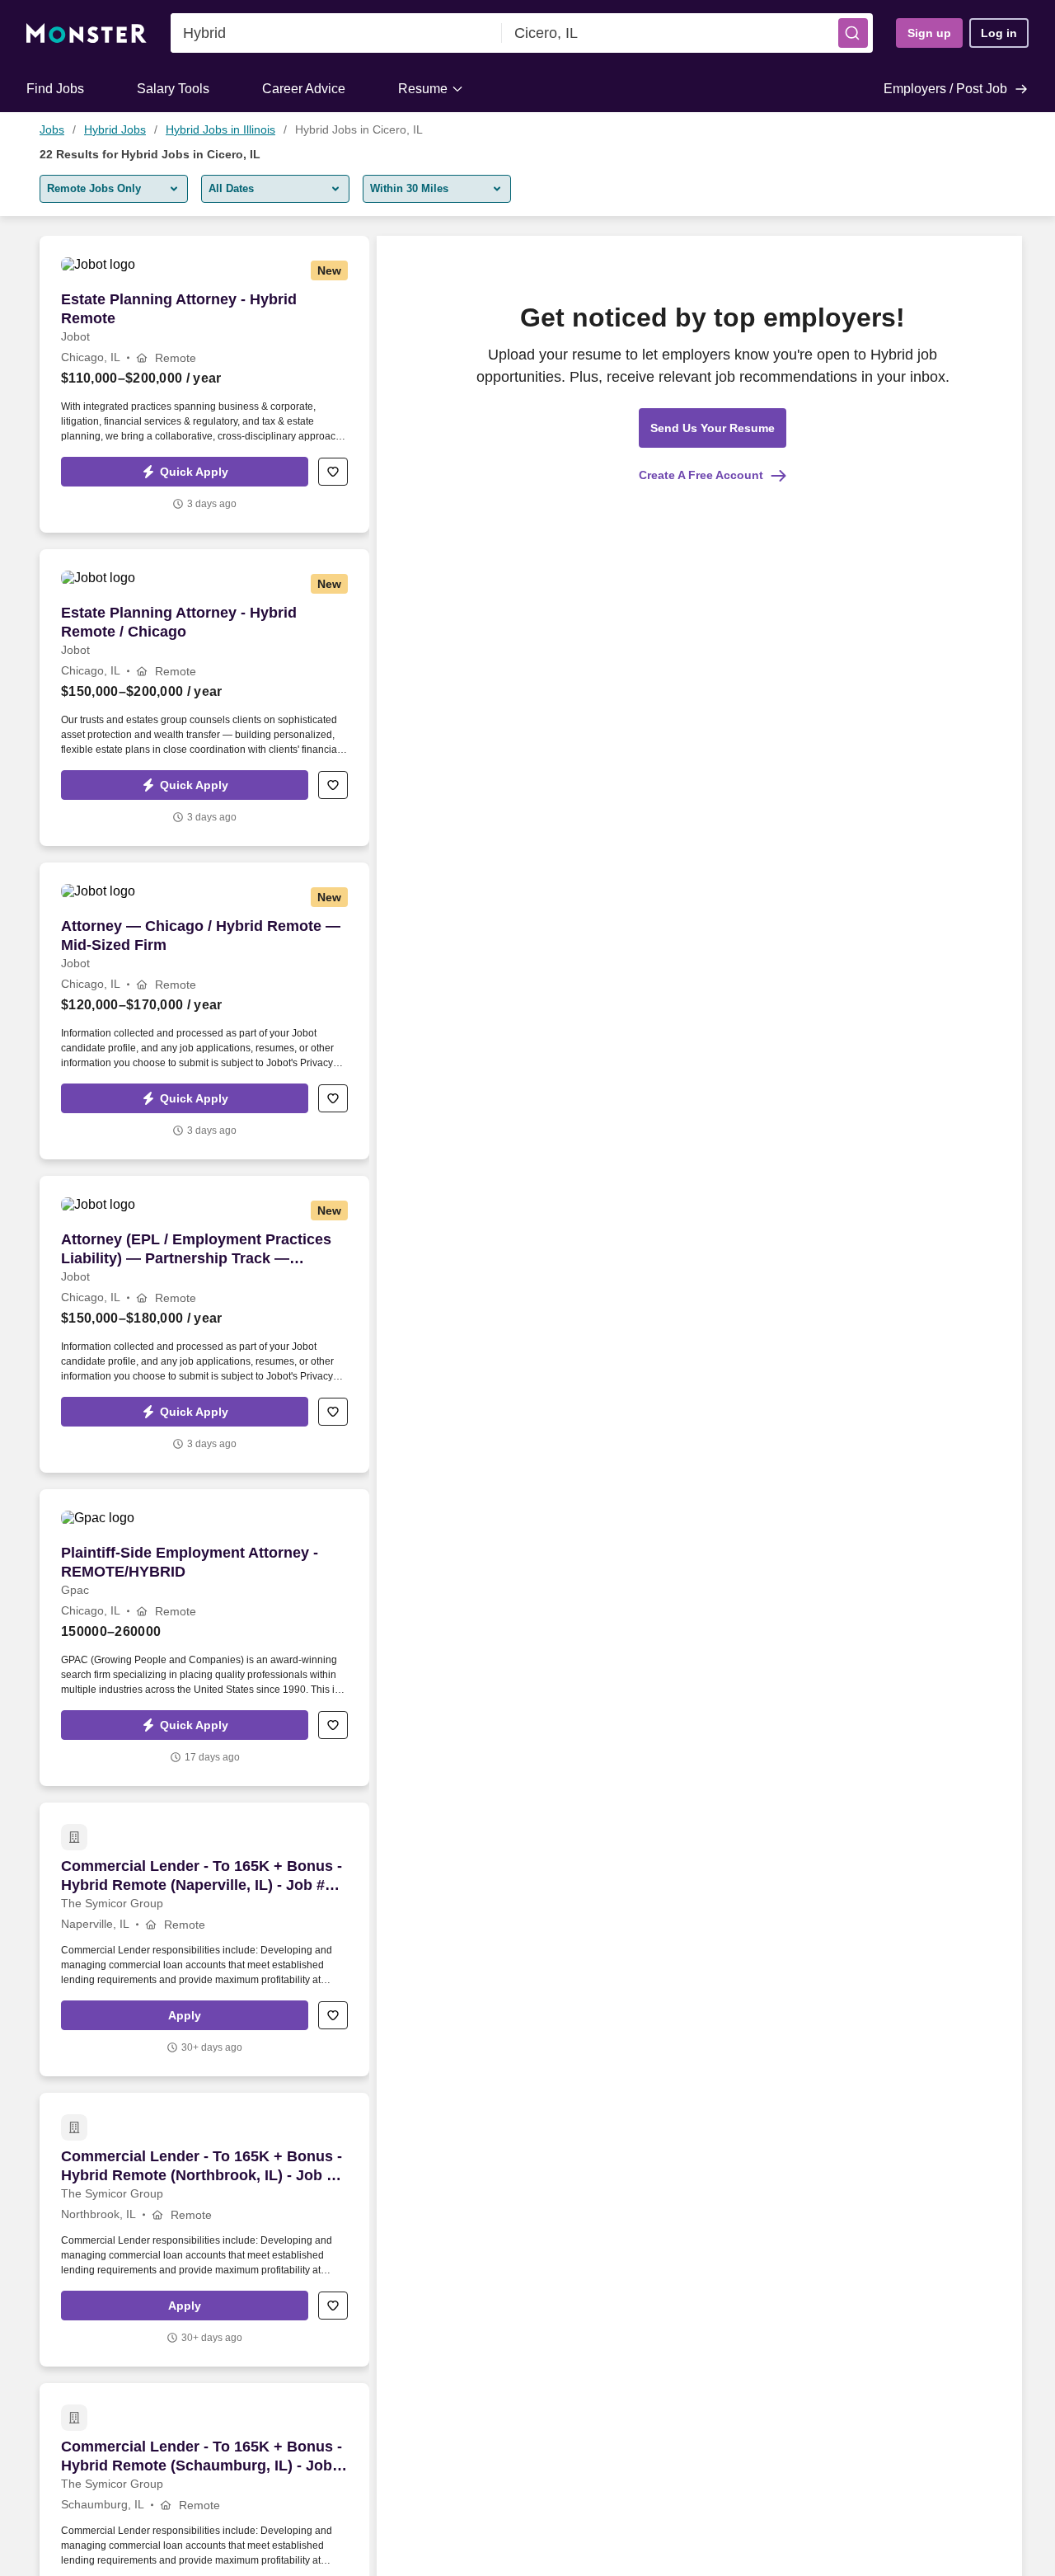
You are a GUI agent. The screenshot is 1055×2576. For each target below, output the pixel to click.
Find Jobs (55, 89)
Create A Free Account (701, 475)
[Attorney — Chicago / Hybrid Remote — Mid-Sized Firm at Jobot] (204, 1011)
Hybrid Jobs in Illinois (220, 129)
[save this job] (333, 472)
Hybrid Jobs (115, 129)
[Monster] (87, 33)
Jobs (52, 129)
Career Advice (304, 89)
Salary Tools (173, 89)
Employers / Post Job (945, 89)
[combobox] (336, 33)
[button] (853, 33)
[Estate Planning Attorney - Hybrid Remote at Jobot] (204, 384)
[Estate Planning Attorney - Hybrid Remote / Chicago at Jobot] (204, 698)
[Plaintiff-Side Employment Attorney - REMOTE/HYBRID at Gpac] (204, 1638)
